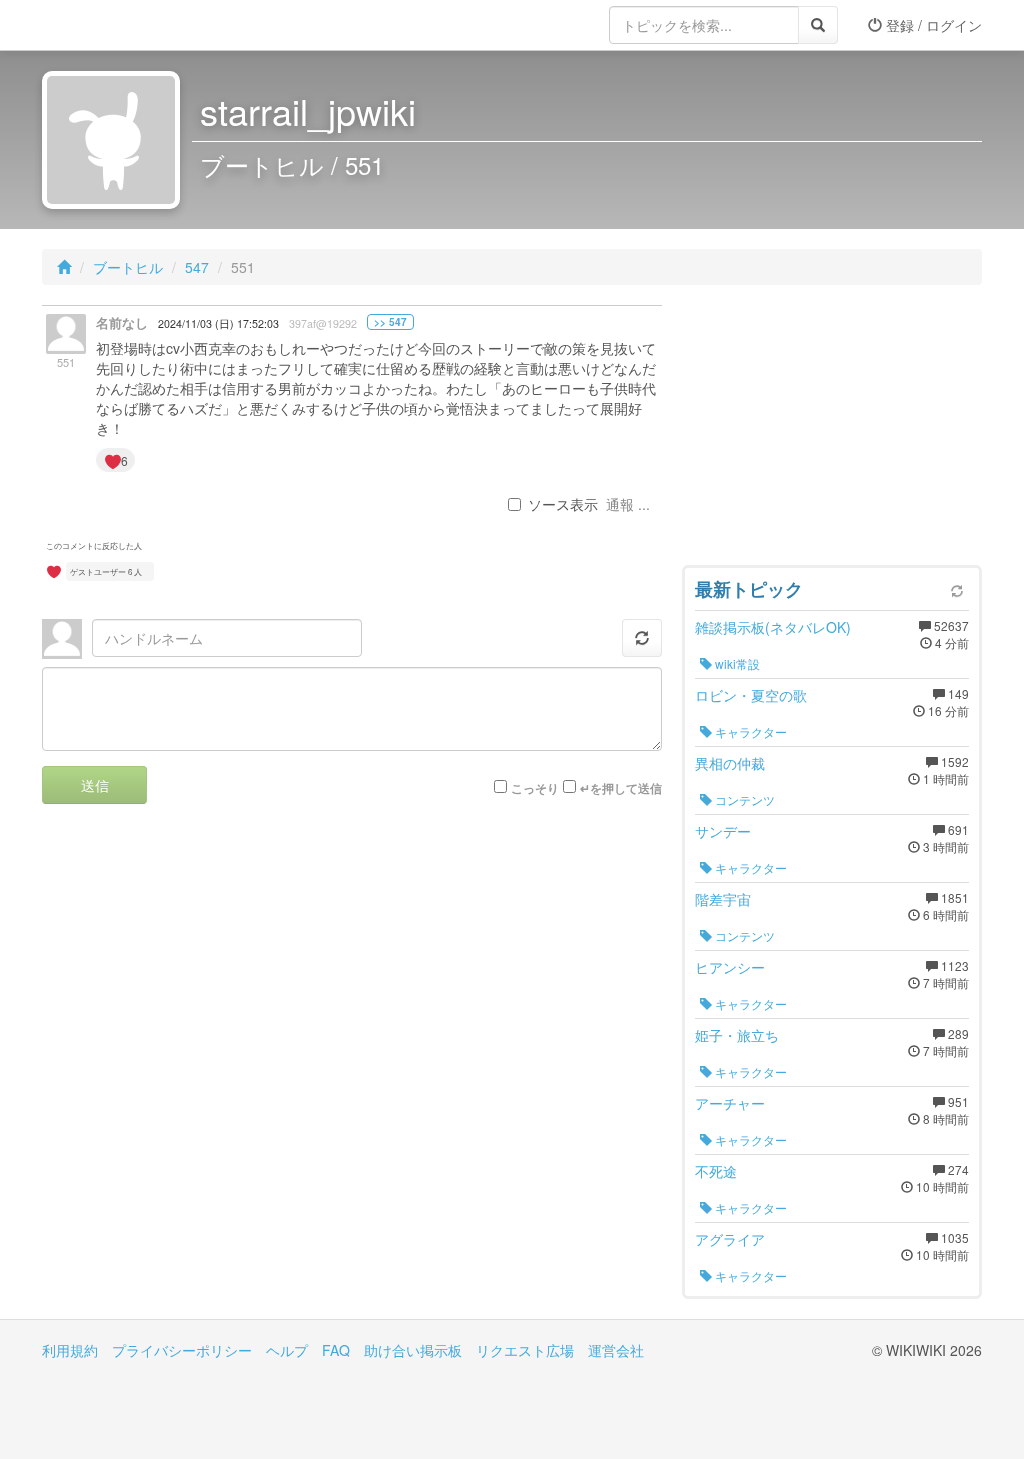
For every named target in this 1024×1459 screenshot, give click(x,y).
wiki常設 (736, 663)
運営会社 (616, 1350)
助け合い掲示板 (413, 1350)
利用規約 (70, 1350)
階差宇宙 (723, 899)
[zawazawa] (122, 25)
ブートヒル (128, 267)
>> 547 (390, 322)
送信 (95, 785)
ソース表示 (563, 504)
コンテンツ (743, 799)
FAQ (336, 1350)
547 (197, 267)
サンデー (723, 831)
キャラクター (749, 731)
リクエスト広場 (525, 1350)
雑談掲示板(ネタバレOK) (773, 627)
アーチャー (730, 1103)
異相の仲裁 (730, 763)
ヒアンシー (730, 967)
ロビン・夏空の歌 (751, 695)
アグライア (730, 1239)
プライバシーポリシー (182, 1350)
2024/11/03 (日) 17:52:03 (218, 323)
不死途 (716, 1171)
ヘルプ (287, 1350)
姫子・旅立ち (737, 1035)
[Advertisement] (832, 430)
